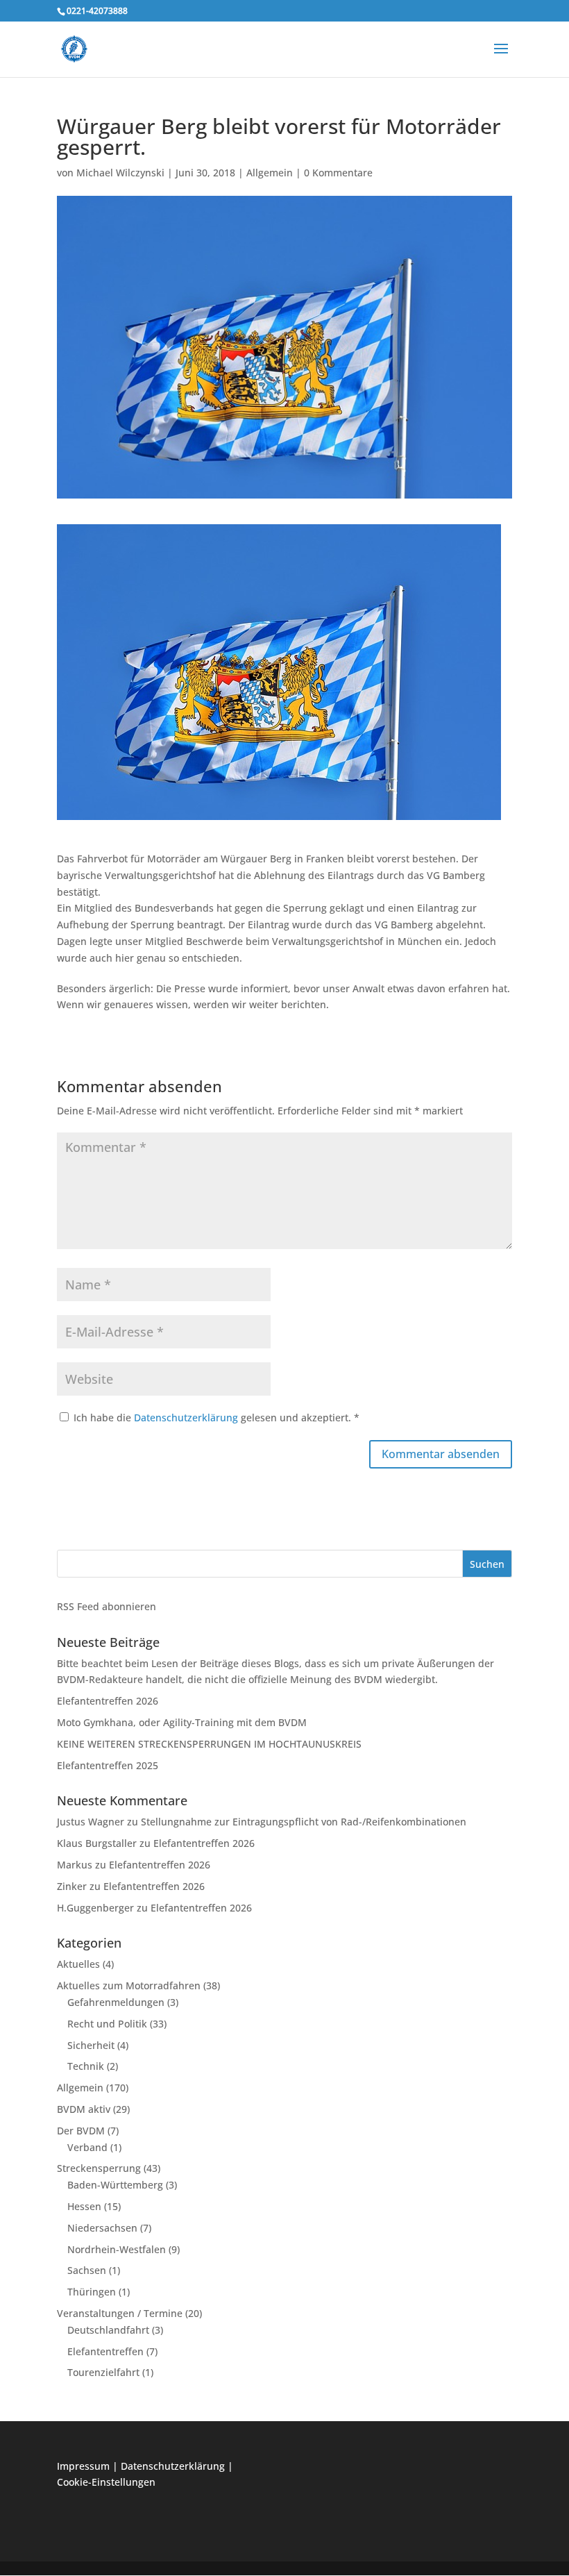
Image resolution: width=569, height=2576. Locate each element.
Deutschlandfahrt (108, 2330)
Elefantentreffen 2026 (108, 1701)
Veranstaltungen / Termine (120, 2313)
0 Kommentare (338, 173)
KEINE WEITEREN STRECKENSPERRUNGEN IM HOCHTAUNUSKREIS (209, 1744)
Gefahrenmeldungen (116, 2002)
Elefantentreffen (105, 2351)
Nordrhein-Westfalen (117, 2249)
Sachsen (87, 2270)
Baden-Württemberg (115, 2185)
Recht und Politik (107, 2024)
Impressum (83, 2466)
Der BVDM (81, 2131)
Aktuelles (78, 1964)
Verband (87, 2147)
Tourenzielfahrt (103, 2372)
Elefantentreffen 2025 (108, 1765)
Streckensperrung (99, 2168)
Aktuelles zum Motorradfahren (129, 1985)
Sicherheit (91, 2045)
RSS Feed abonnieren (107, 1606)
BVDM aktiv (84, 2109)
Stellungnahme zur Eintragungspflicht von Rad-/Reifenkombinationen (304, 1822)
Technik (86, 2066)
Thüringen (92, 2292)
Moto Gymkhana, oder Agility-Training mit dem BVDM (182, 1722)
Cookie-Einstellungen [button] (106, 2482)
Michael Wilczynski (120, 173)
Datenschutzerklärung (187, 1417)
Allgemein (270, 173)
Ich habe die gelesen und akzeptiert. (216, 1417)
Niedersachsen (102, 2228)
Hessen (84, 2206)
